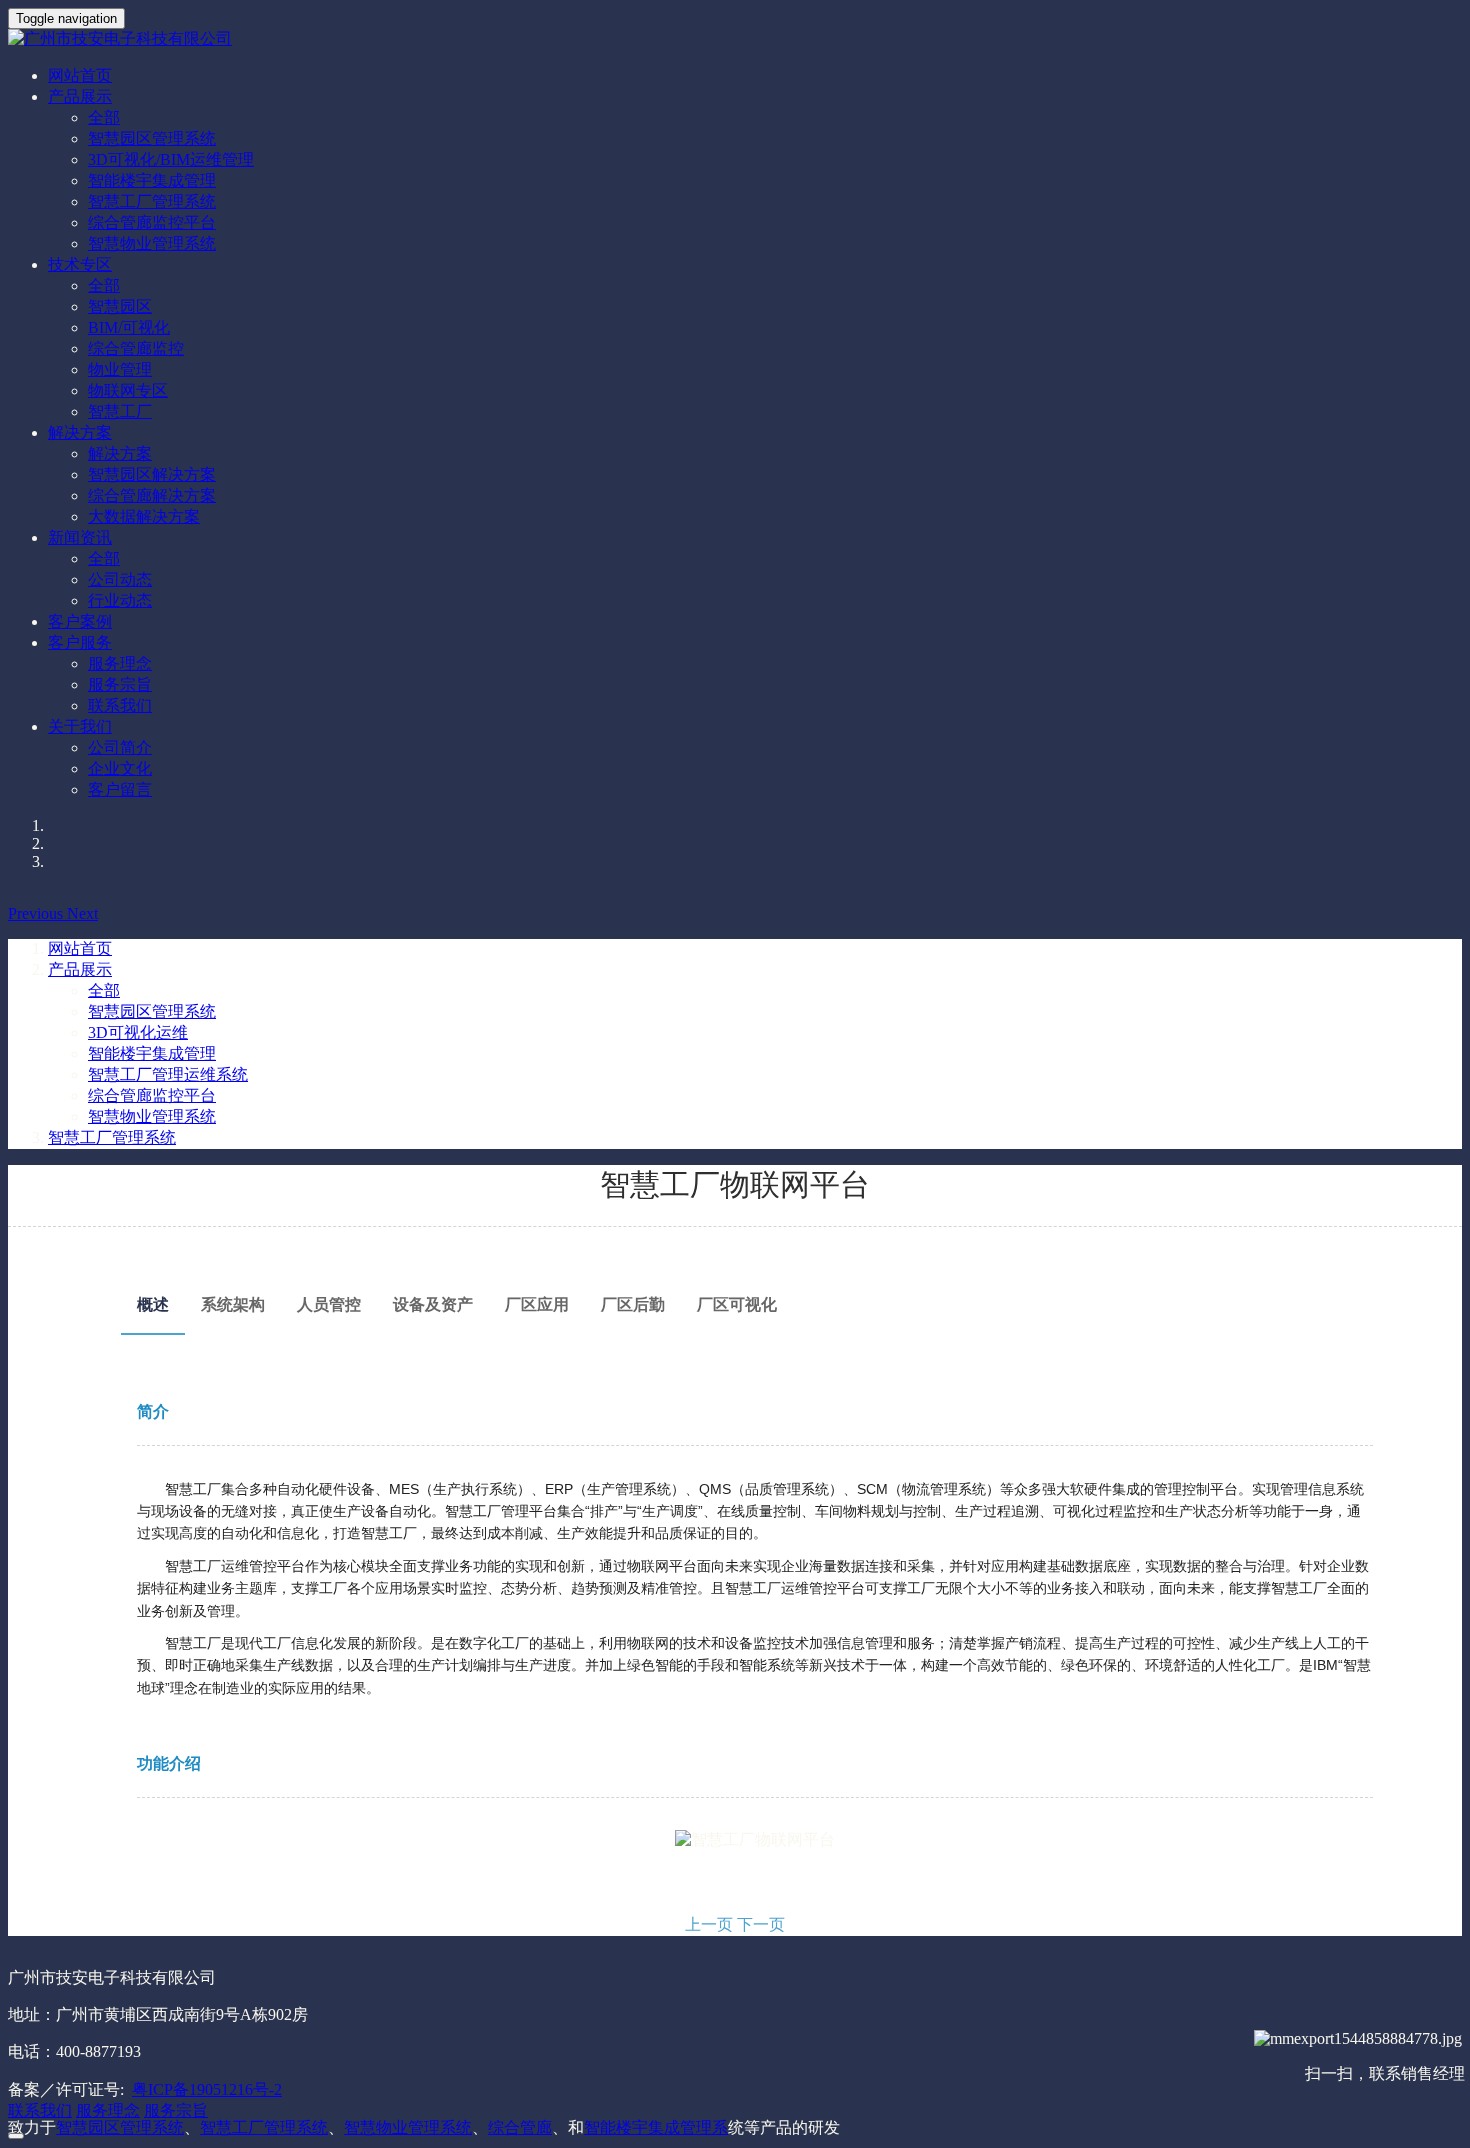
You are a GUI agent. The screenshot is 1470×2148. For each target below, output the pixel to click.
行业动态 (120, 600)
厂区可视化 (737, 1304)
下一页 (761, 1924)
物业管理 (120, 369)
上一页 (709, 1924)
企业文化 (120, 768)
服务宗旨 (120, 684)
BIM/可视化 (129, 327)
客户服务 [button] (80, 642)
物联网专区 (128, 390)
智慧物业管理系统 (152, 243)
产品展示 (80, 969)
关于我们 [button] (80, 726)
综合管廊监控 (136, 348)
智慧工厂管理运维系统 (168, 1074)
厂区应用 (537, 1304)
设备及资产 (433, 1304)
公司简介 (120, 747)
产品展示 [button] (80, 96)
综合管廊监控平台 (152, 222)
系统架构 (233, 1304)
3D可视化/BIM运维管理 (171, 159)
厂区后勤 (633, 1304)
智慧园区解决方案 (152, 474)
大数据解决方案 (144, 516)
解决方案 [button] (80, 432)
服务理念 (120, 663)
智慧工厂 (120, 411)
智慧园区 (120, 306)
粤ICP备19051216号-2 (207, 2089)
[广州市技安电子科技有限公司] (735, 39)
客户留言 (120, 789)
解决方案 (120, 453)
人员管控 (329, 1304)
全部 (104, 117)
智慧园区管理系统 (152, 138)
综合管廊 (520, 2127)
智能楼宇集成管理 (152, 180)
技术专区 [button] (80, 264)
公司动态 (120, 579)
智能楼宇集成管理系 (656, 2127)
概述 (153, 1304)
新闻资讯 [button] (80, 537)
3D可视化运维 (138, 1032)
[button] (37, 913)
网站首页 (80, 75)
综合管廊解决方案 (152, 495)
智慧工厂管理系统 (152, 201)
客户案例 (80, 621)
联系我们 (120, 705)
